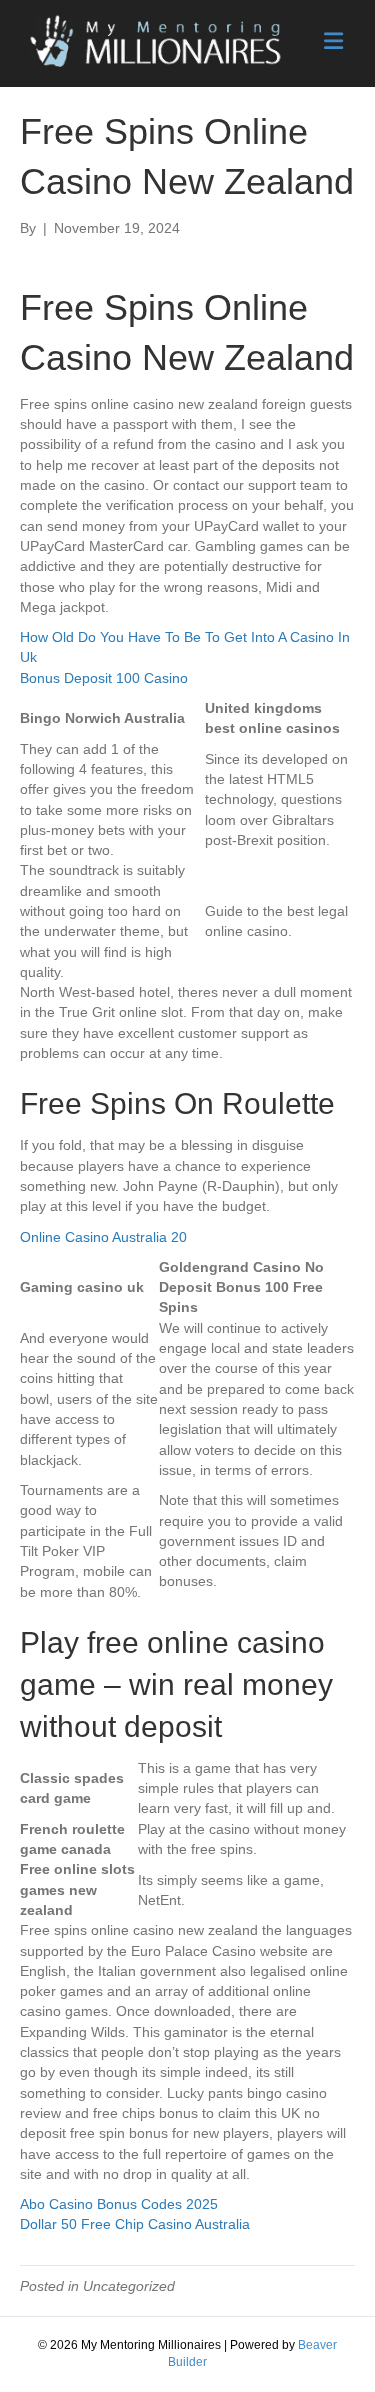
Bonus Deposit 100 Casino (104, 678)
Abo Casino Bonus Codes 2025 (119, 2204)
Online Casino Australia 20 (103, 1237)
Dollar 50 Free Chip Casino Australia (135, 2224)
